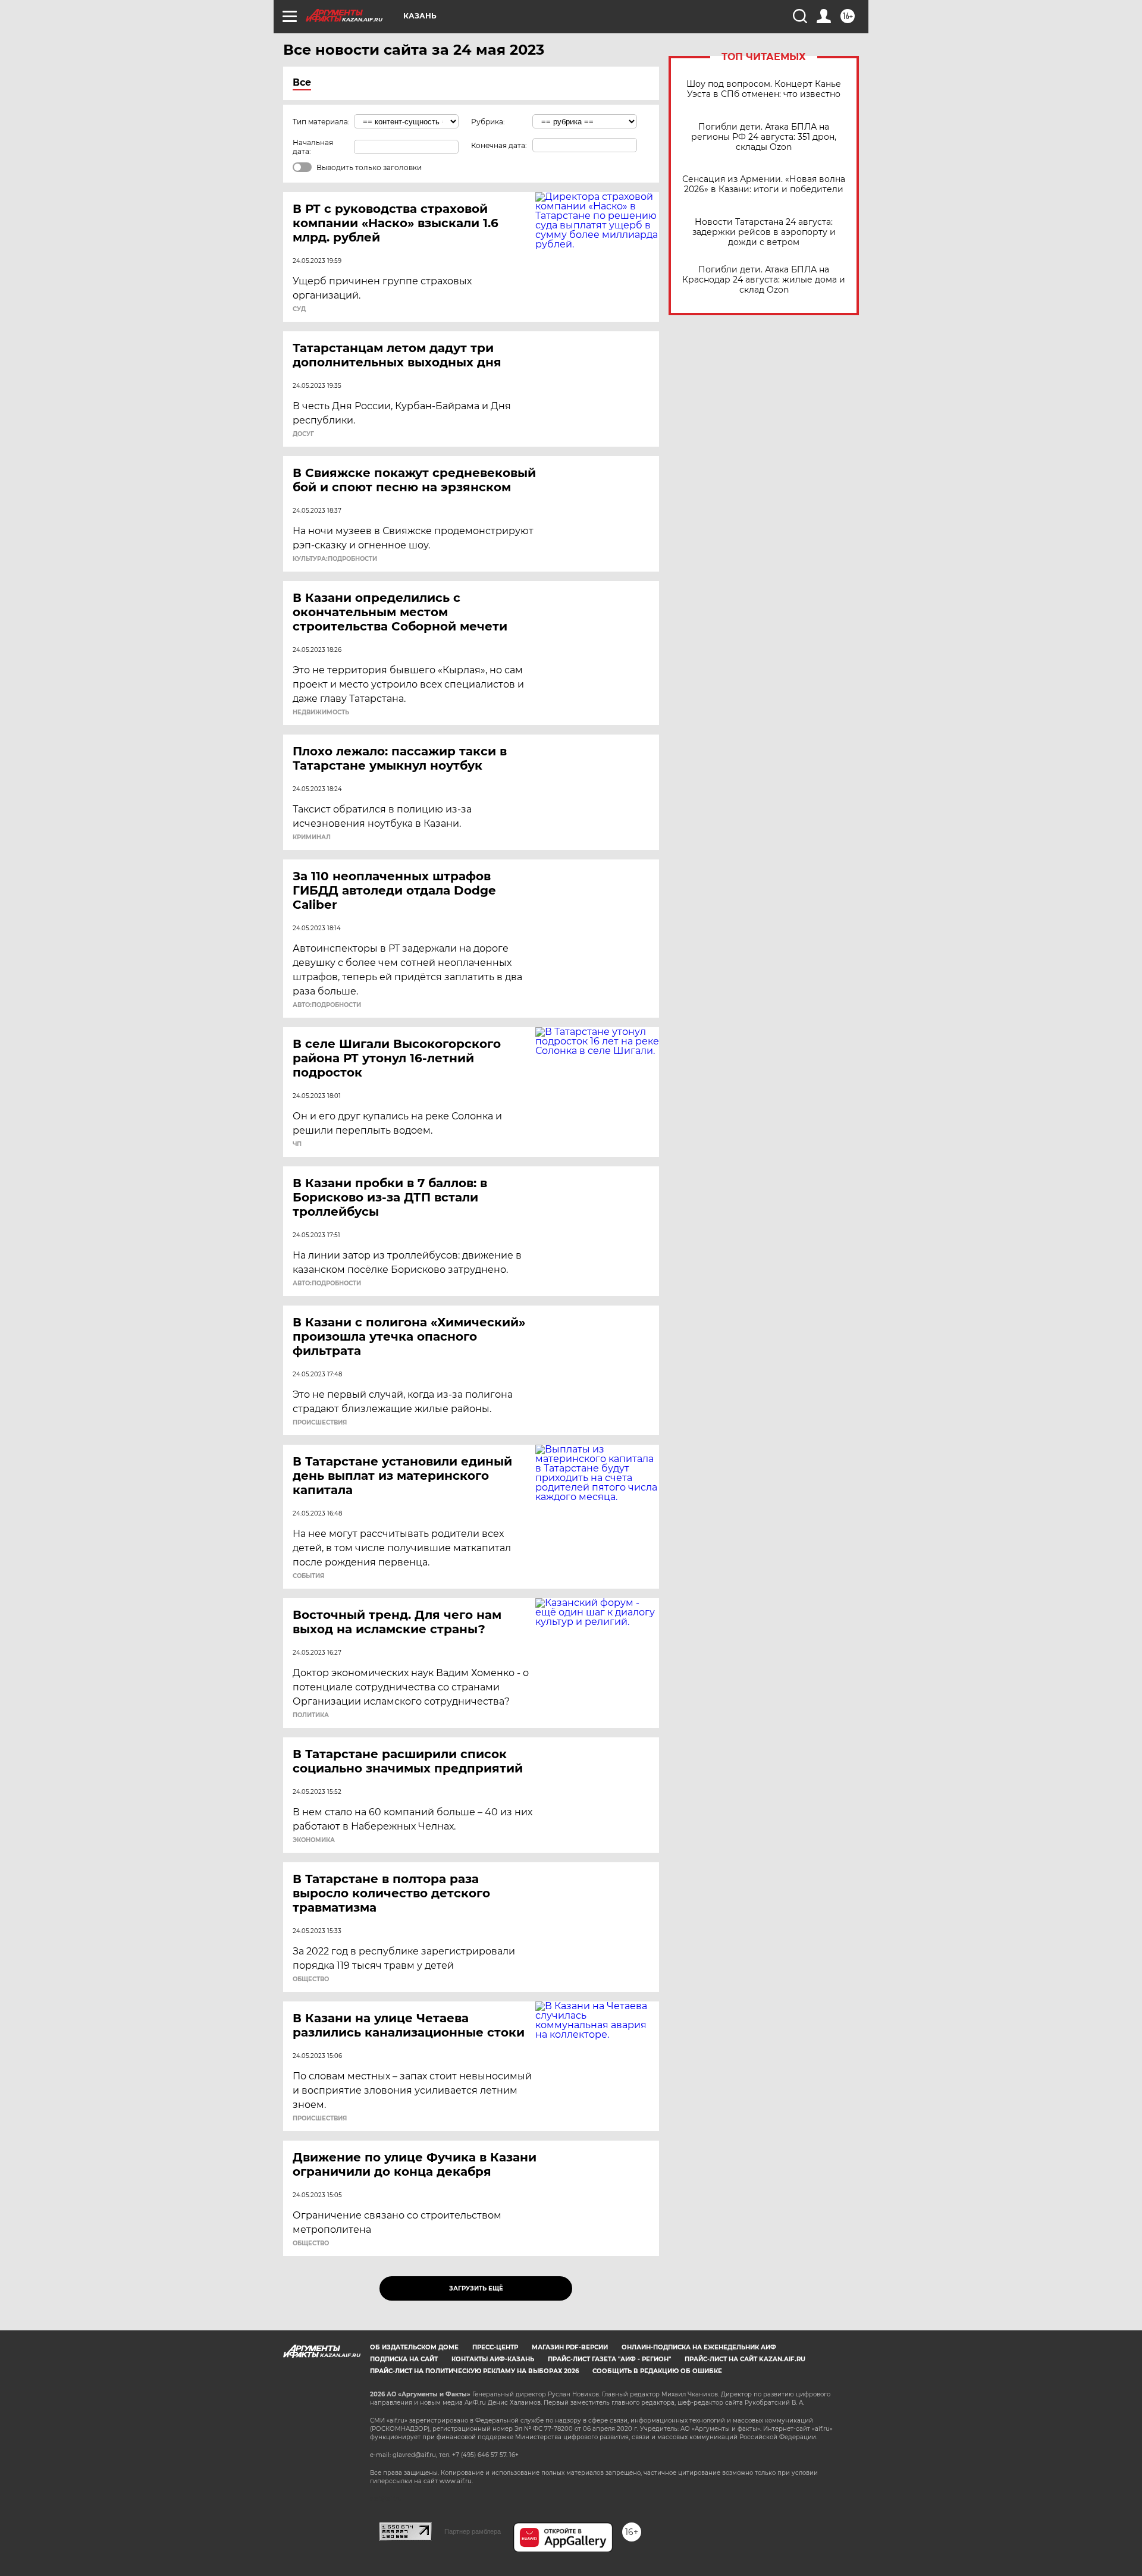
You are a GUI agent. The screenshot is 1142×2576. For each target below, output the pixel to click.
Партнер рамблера (473, 2531)
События (308, 1576)
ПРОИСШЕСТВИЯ (320, 1423)
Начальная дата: (313, 147)
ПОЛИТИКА (311, 1715)
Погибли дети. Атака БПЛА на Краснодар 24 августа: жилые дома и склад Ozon (764, 280)
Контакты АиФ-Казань (493, 2359)
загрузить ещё (476, 2288)
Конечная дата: (499, 145)
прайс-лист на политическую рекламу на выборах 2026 (474, 2371)
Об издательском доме (414, 2347)
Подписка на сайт (404, 2359)
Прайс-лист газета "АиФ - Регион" (609, 2359)
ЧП (297, 1144)
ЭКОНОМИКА (314, 1840)
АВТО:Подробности (327, 1005)
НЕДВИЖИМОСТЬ (321, 713)
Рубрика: (488, 122)
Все (302, 82)
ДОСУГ (303, 434)
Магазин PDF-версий (570, 2347)
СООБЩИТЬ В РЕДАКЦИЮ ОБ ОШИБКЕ (657, 2371)
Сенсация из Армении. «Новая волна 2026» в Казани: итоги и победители (764, 184)
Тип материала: (321, 122)
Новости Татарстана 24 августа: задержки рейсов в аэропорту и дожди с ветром (764, 232)
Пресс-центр (495, 2347)
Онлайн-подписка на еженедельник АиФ (699, 2347)
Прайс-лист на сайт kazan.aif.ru (745, 2359)
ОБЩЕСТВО (311, 1979)
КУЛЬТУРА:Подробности (335, 559)
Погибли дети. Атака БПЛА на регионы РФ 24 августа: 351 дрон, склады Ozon (764, 137)
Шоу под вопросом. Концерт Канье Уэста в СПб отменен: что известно (764, 89)
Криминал (312, 837)
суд (299, 309)
